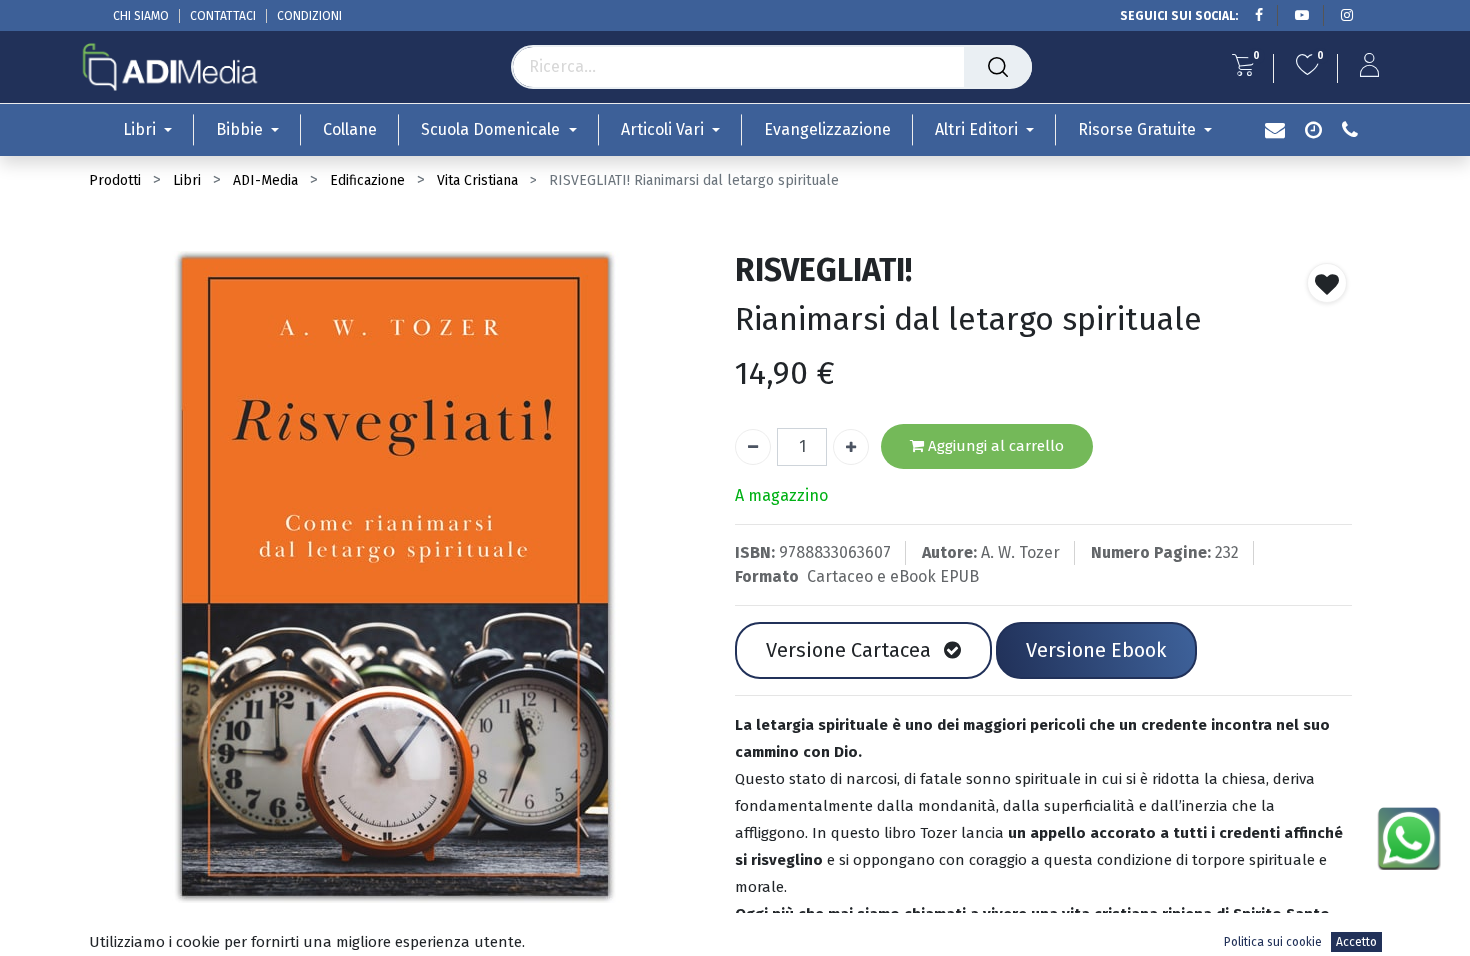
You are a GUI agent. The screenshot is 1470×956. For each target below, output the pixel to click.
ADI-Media (265, 180)
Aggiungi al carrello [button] (994, 446)
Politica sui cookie (1273, 942)
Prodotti (115, 180)
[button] (1327, 283)
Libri (187, 180)
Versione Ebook (1096, 650)
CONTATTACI (223, 16)
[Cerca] (998, 67)
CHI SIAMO (141, 16)
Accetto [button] (1356, 942)
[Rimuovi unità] (753, 447)
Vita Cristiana (477, 180)
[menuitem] (350, 129)
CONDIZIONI (309, 16)
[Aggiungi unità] (851, 447)
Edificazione (367, 180)
